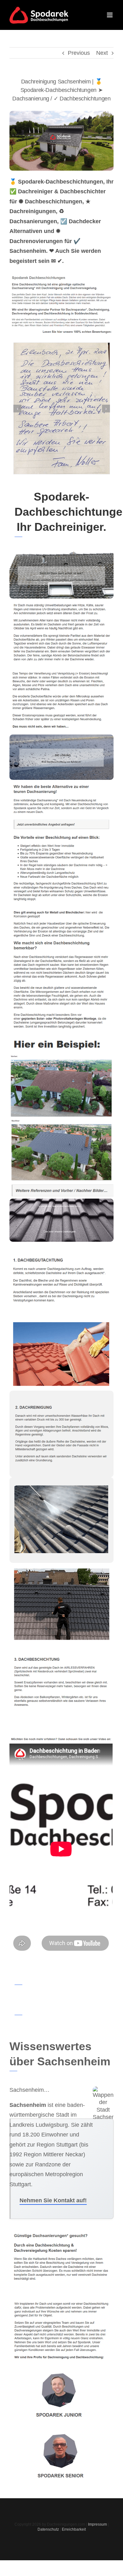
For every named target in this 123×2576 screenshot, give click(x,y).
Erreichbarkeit (74, 2529)
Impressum (97, 2524)
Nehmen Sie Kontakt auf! (53, 2200)
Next (102, 53)
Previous (79, 53)
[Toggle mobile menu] (110, 15)
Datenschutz (48, 2529)
